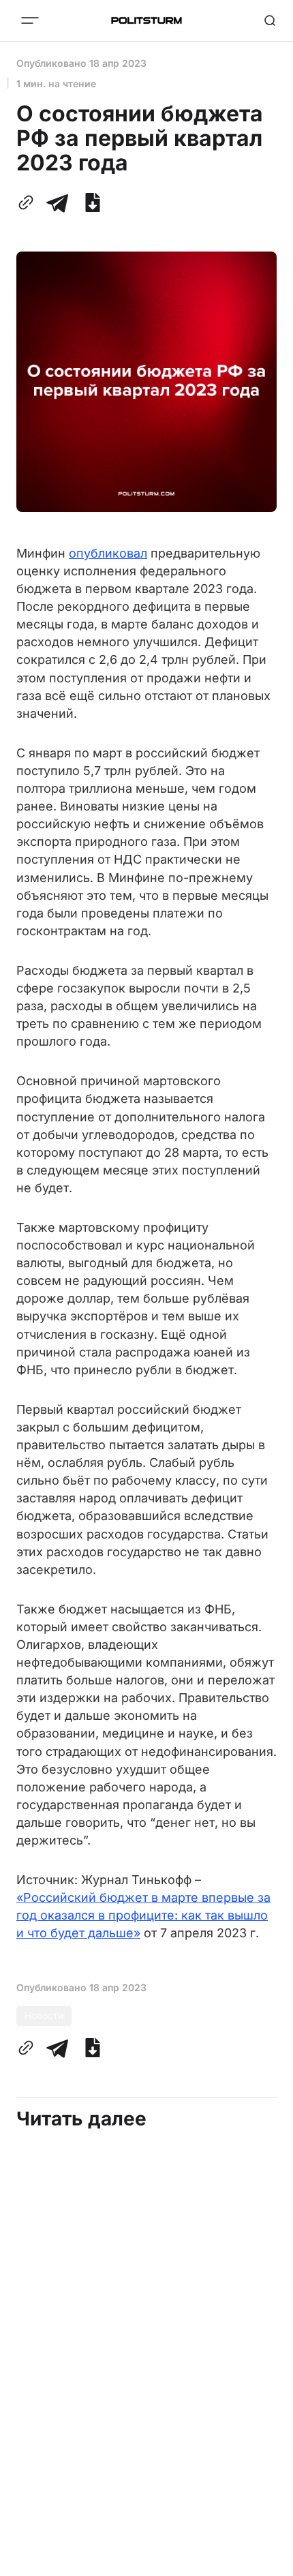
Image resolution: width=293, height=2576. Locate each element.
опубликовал (108, 553)
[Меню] (30, 20)
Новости (44, 2015)
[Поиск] (270, 20)
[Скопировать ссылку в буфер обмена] (29, 202)
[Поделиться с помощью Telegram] (57, 202)
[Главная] (146, 20)
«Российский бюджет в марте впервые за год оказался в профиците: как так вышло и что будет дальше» (143, 1915)
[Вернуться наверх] (266, 2562)
